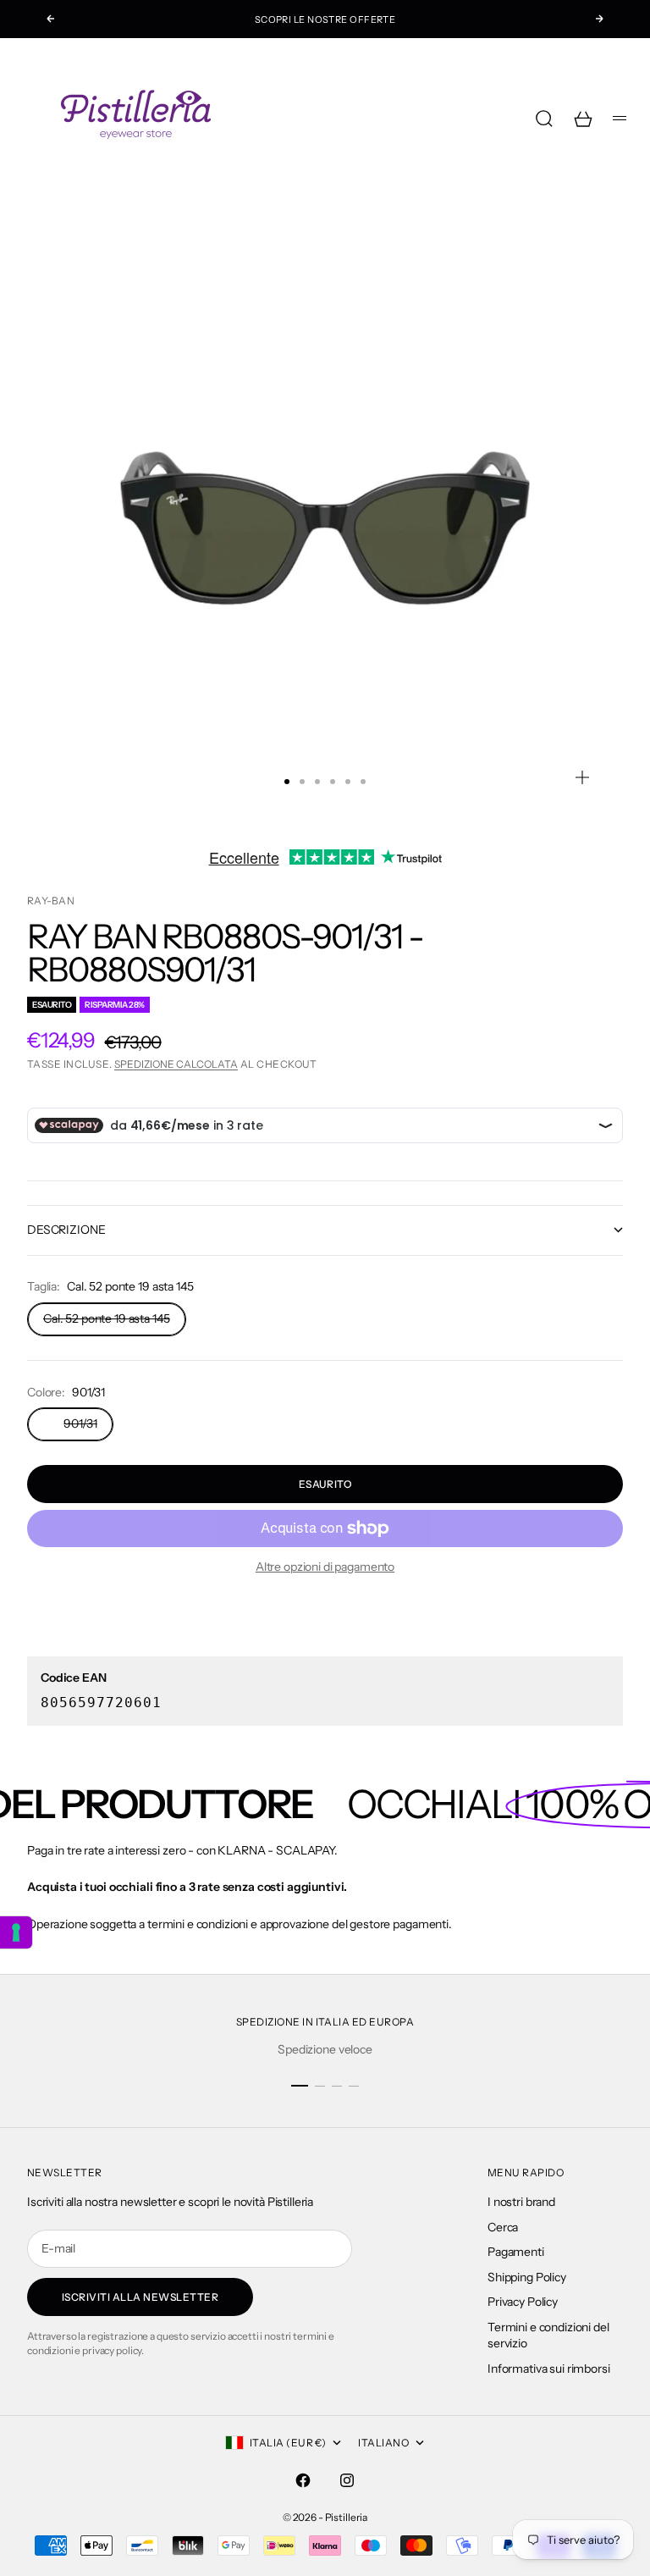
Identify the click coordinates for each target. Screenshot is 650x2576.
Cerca (503, 2227)
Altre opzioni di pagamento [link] (325, 1567)
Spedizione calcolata (176, 1064)
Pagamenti (516, 2252)
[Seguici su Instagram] (347, 2480)
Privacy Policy (523, 2302)
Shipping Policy (527, 2277)
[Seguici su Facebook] (303, 2480)
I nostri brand (521, 2202)
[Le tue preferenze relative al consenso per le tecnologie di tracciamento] (16, 1932)
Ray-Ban (51, 901)
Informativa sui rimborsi (549, 2369)
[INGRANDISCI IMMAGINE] (582, 777)
